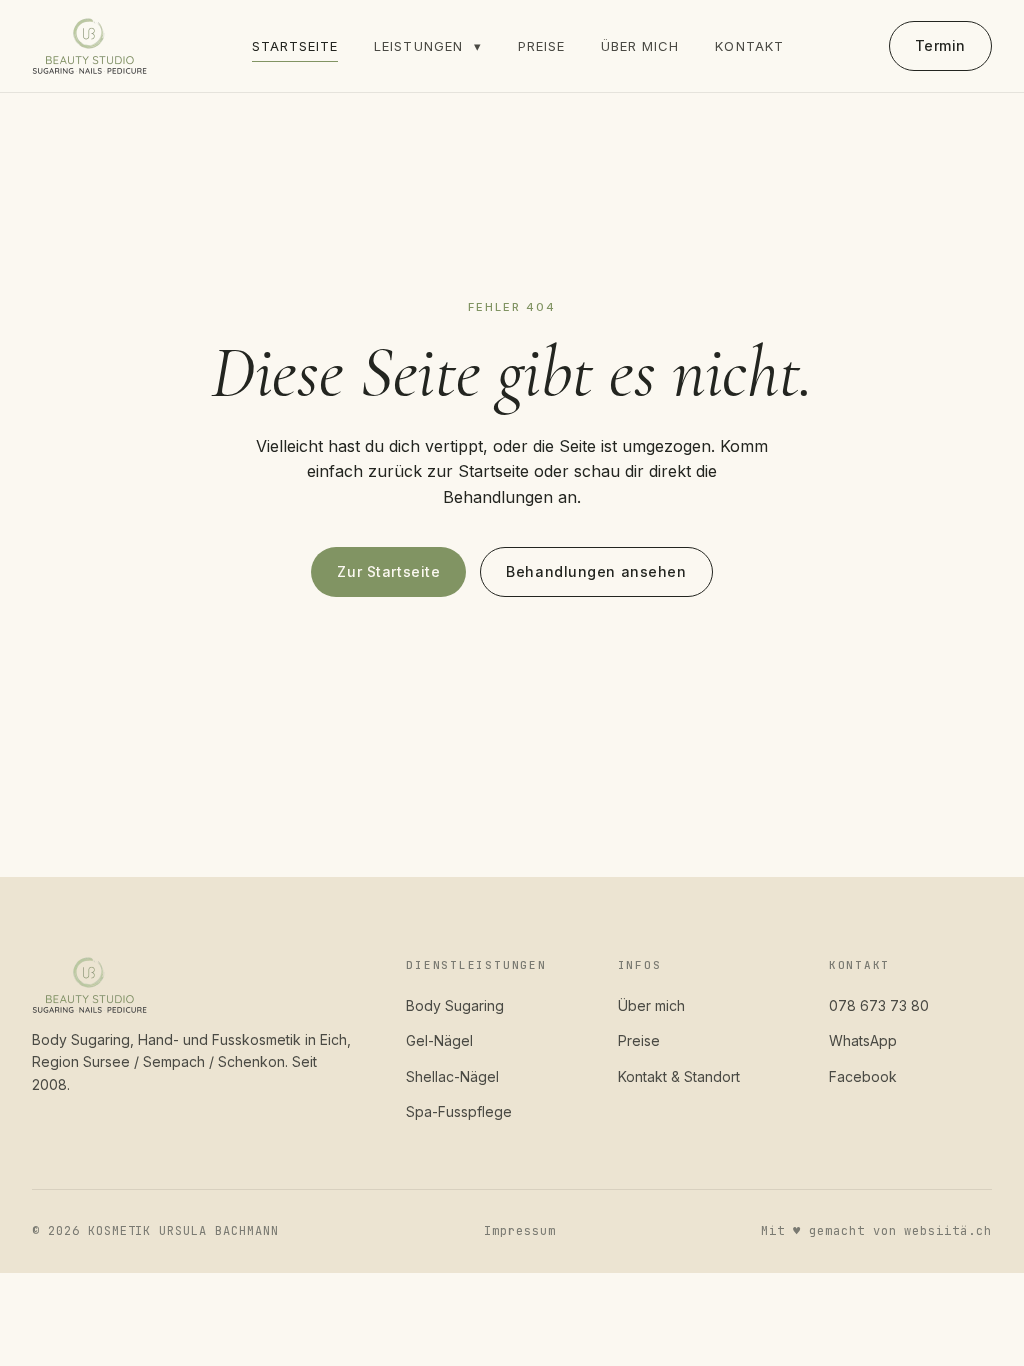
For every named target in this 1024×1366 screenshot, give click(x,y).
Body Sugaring (455, 1005)
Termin (940, 45)
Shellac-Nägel (452, 1076)
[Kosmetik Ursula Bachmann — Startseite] (89, 46)
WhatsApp (863, 1040)
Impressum (520, 1231)
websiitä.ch (948, 1231)
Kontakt (749, 46)
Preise (541, 46)
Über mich (640, 46)
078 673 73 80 (879, 1005)
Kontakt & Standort (679, 1076)
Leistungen (428, 46)
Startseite (295, 46)
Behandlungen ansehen (596, 571)
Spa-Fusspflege (459, 1111)
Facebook (863, 1076)
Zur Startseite (388, 571)
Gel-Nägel (439, 1040)
